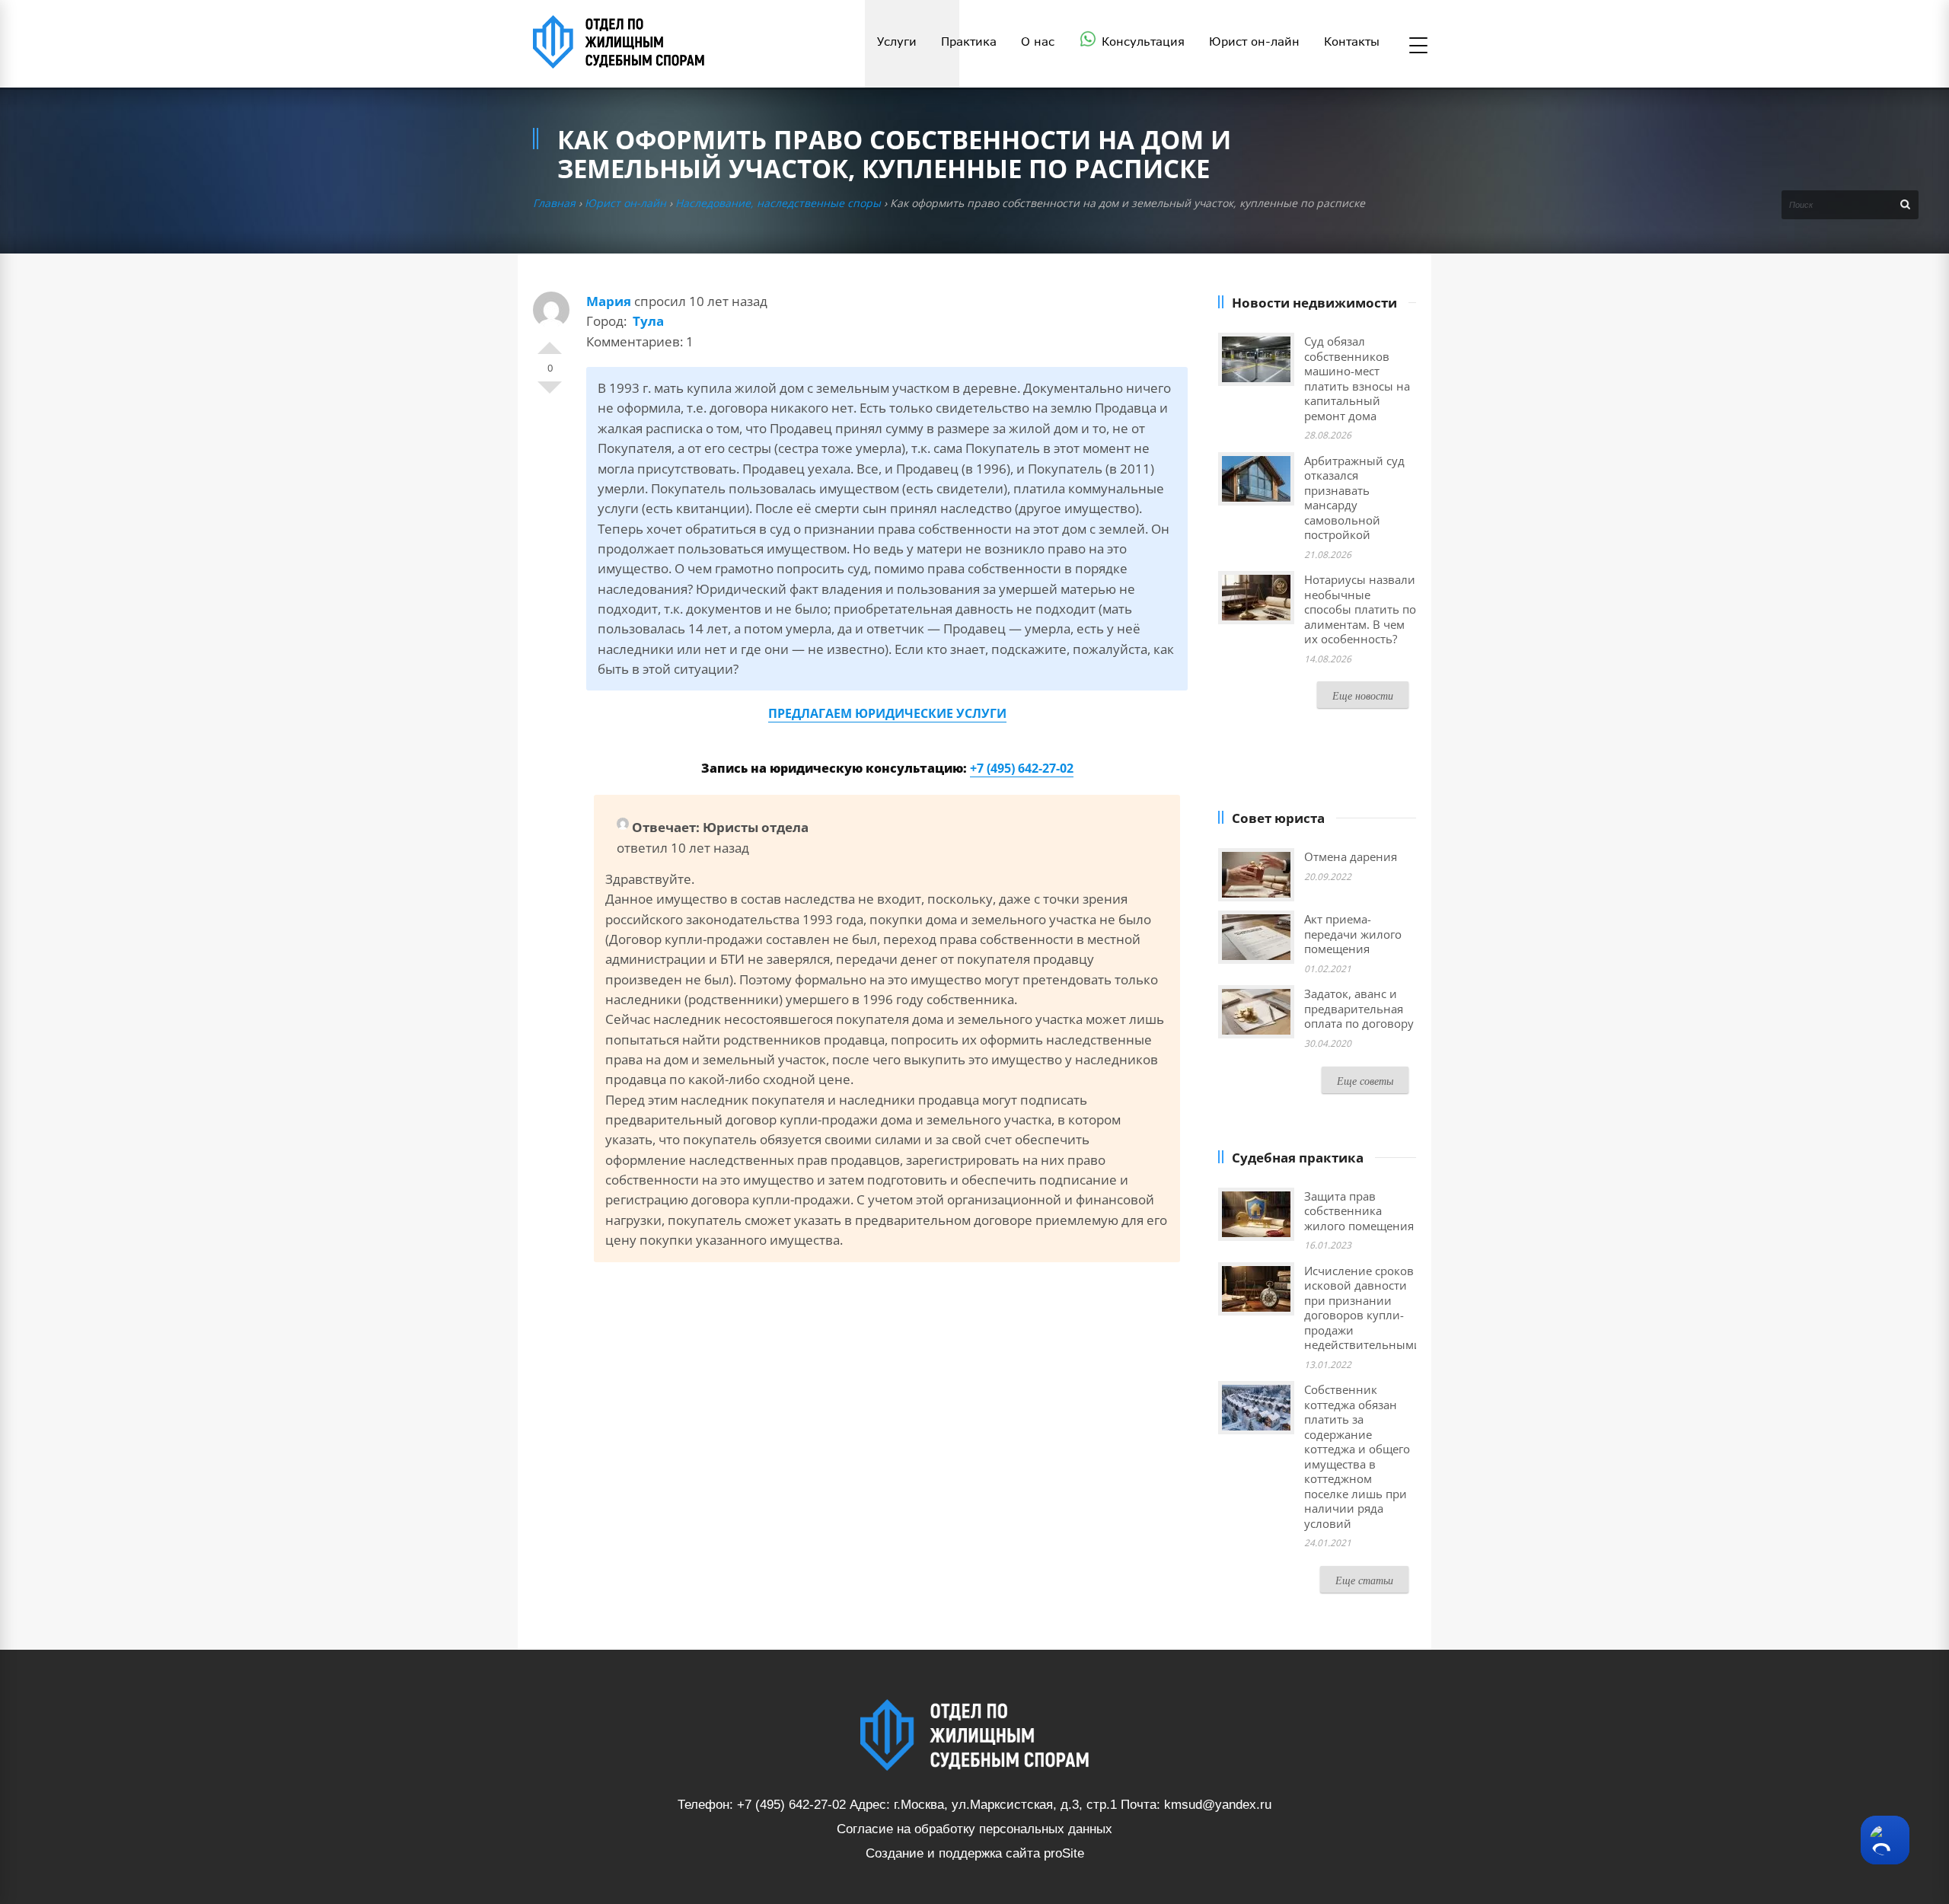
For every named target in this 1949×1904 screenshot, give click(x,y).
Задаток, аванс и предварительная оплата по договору (1359, 1008)
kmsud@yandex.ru (1218, 1805)
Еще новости (1363, 695)
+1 (550, 342)
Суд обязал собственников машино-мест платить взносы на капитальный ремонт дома (1357, 378)
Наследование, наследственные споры (778, 203)
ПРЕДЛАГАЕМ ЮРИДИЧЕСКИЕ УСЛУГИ (887, 713)
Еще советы (1365, 1081)
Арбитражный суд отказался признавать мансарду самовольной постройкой (1354, 498)
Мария (609, 301)
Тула (648, 321)
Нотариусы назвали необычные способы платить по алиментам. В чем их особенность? (1360, 609)
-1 (550, 394)
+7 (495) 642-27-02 (1022, 768)
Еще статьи (1364, 1580)
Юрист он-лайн (625, 203)
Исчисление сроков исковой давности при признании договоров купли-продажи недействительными (1363, 1308)
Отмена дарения (1351, 856)
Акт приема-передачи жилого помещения (1353, 934)
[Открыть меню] (1418, 46)
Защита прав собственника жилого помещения (1359, 1211)
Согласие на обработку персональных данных (974, 1829)
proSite (1064, 1853)
